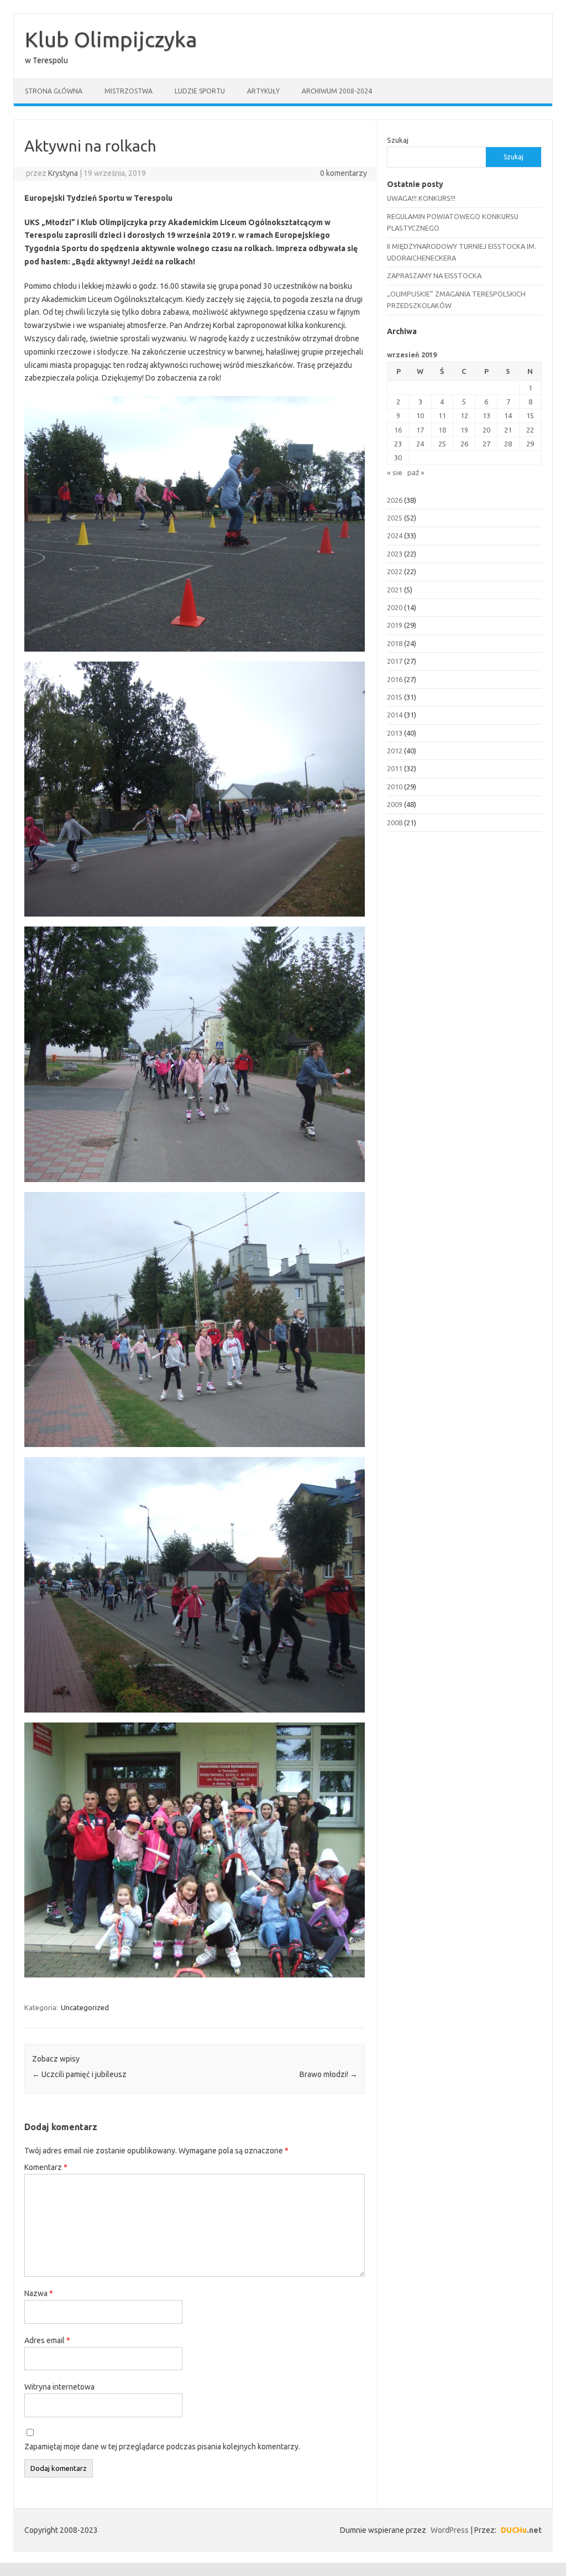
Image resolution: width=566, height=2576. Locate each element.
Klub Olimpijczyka (111, 39)
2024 (395, 535)
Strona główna (54, 91)
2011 (395, 768)
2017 (395, 661)
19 (464, 430)
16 (398, 430)
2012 (395, 751)
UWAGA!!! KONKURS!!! (421, 198)
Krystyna (63, 173)
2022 (395, 571)
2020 (395, 607)
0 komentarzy (344, 173)
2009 (395, 804)
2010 (395, 787)
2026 (395, 500)
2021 (395, 590)
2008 (395, 823)
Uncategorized (85, 2007)
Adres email (47, 2340)
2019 (395, 625)
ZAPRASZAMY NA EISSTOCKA (434, 275)
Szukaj (398, 140)
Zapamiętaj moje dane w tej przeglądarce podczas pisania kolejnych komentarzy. (162, 2447)
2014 (395, 715)
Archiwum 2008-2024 (337, 91)
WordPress (450, 2530)
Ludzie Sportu (200, 91)
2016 (395, 679)
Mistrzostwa (129, 91)
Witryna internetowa (59, 2387)
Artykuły (263, 91)
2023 (395, 554)
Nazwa (39, 2293)
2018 (395, 643)
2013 (395, 733)
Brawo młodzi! (329, 2074)
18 (442, 430)
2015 (395, 697)
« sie (395, 472)
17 (420, 430)
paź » (416, 472)
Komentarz (46, 2167)
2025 (395, 518)
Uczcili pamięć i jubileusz (79, 2074)
